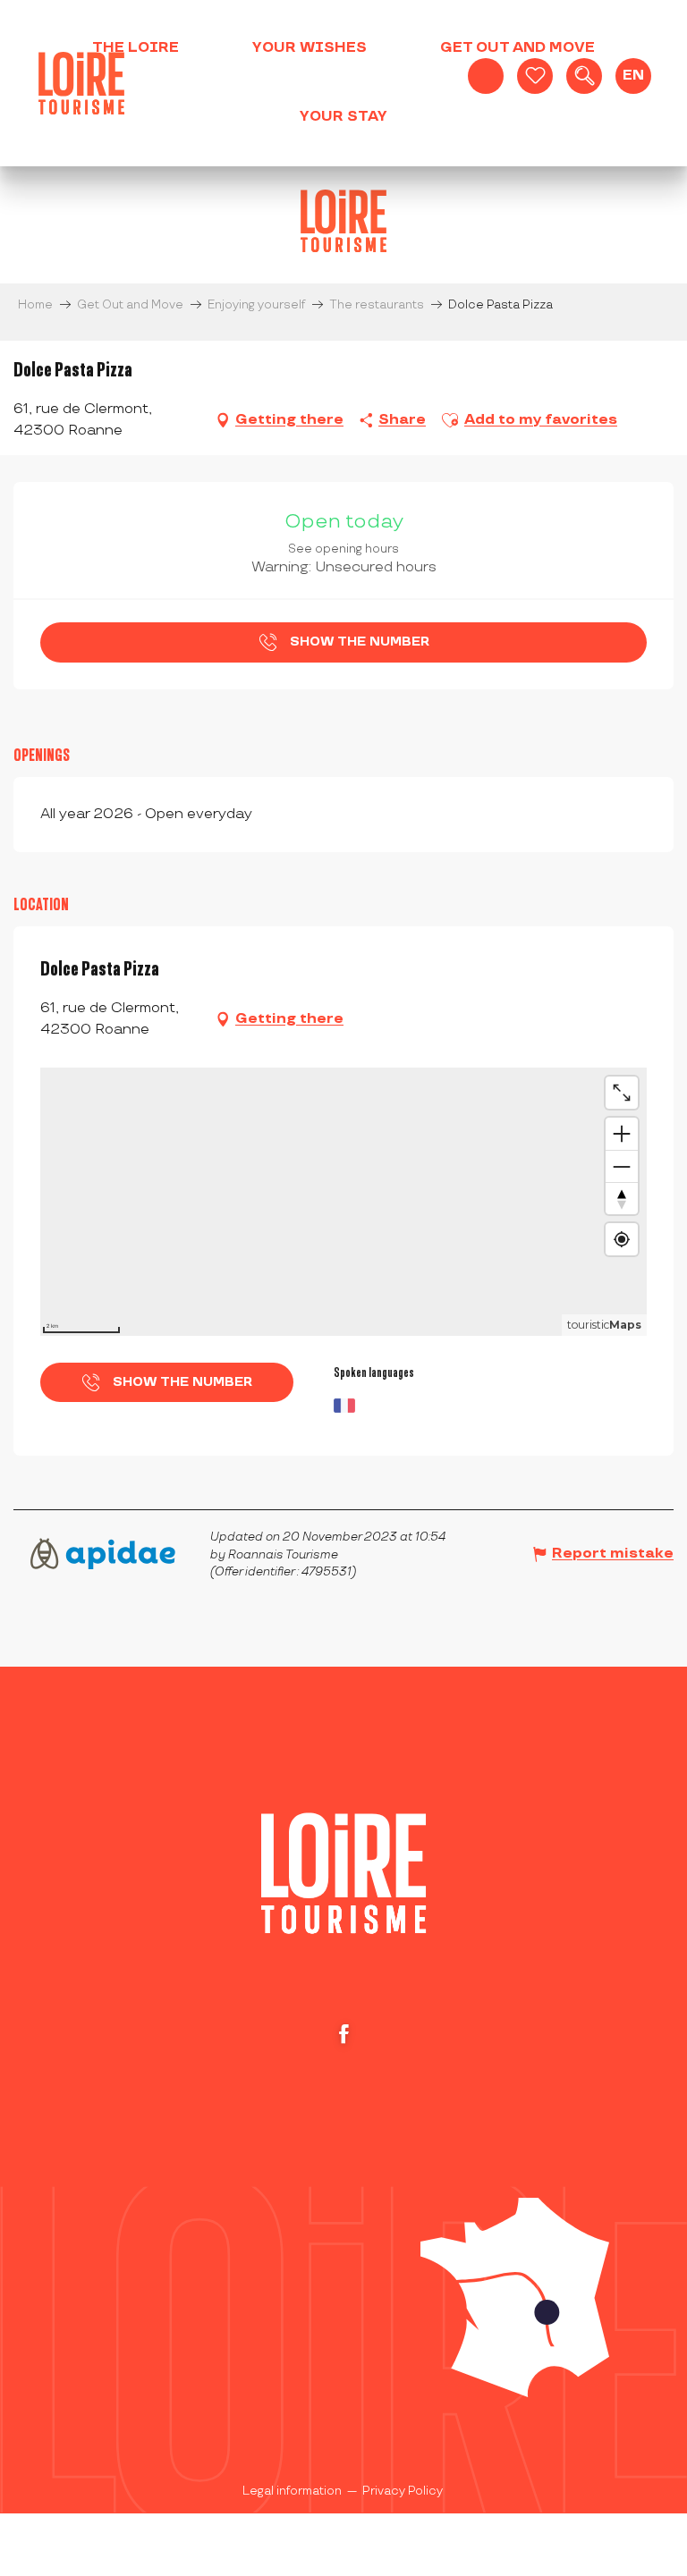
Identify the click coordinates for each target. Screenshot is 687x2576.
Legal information (292, 2491)
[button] (584, 76)
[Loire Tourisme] (81, 83)
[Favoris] (535, 76)
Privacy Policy (403, 2491)
